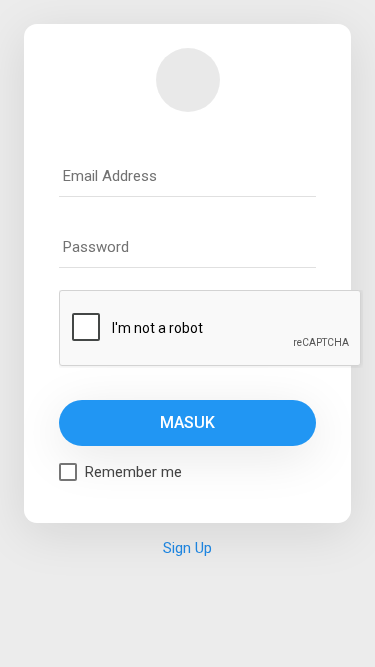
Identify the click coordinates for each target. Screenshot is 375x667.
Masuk (187, 422)
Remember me (133, 472)
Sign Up (187, 548)
